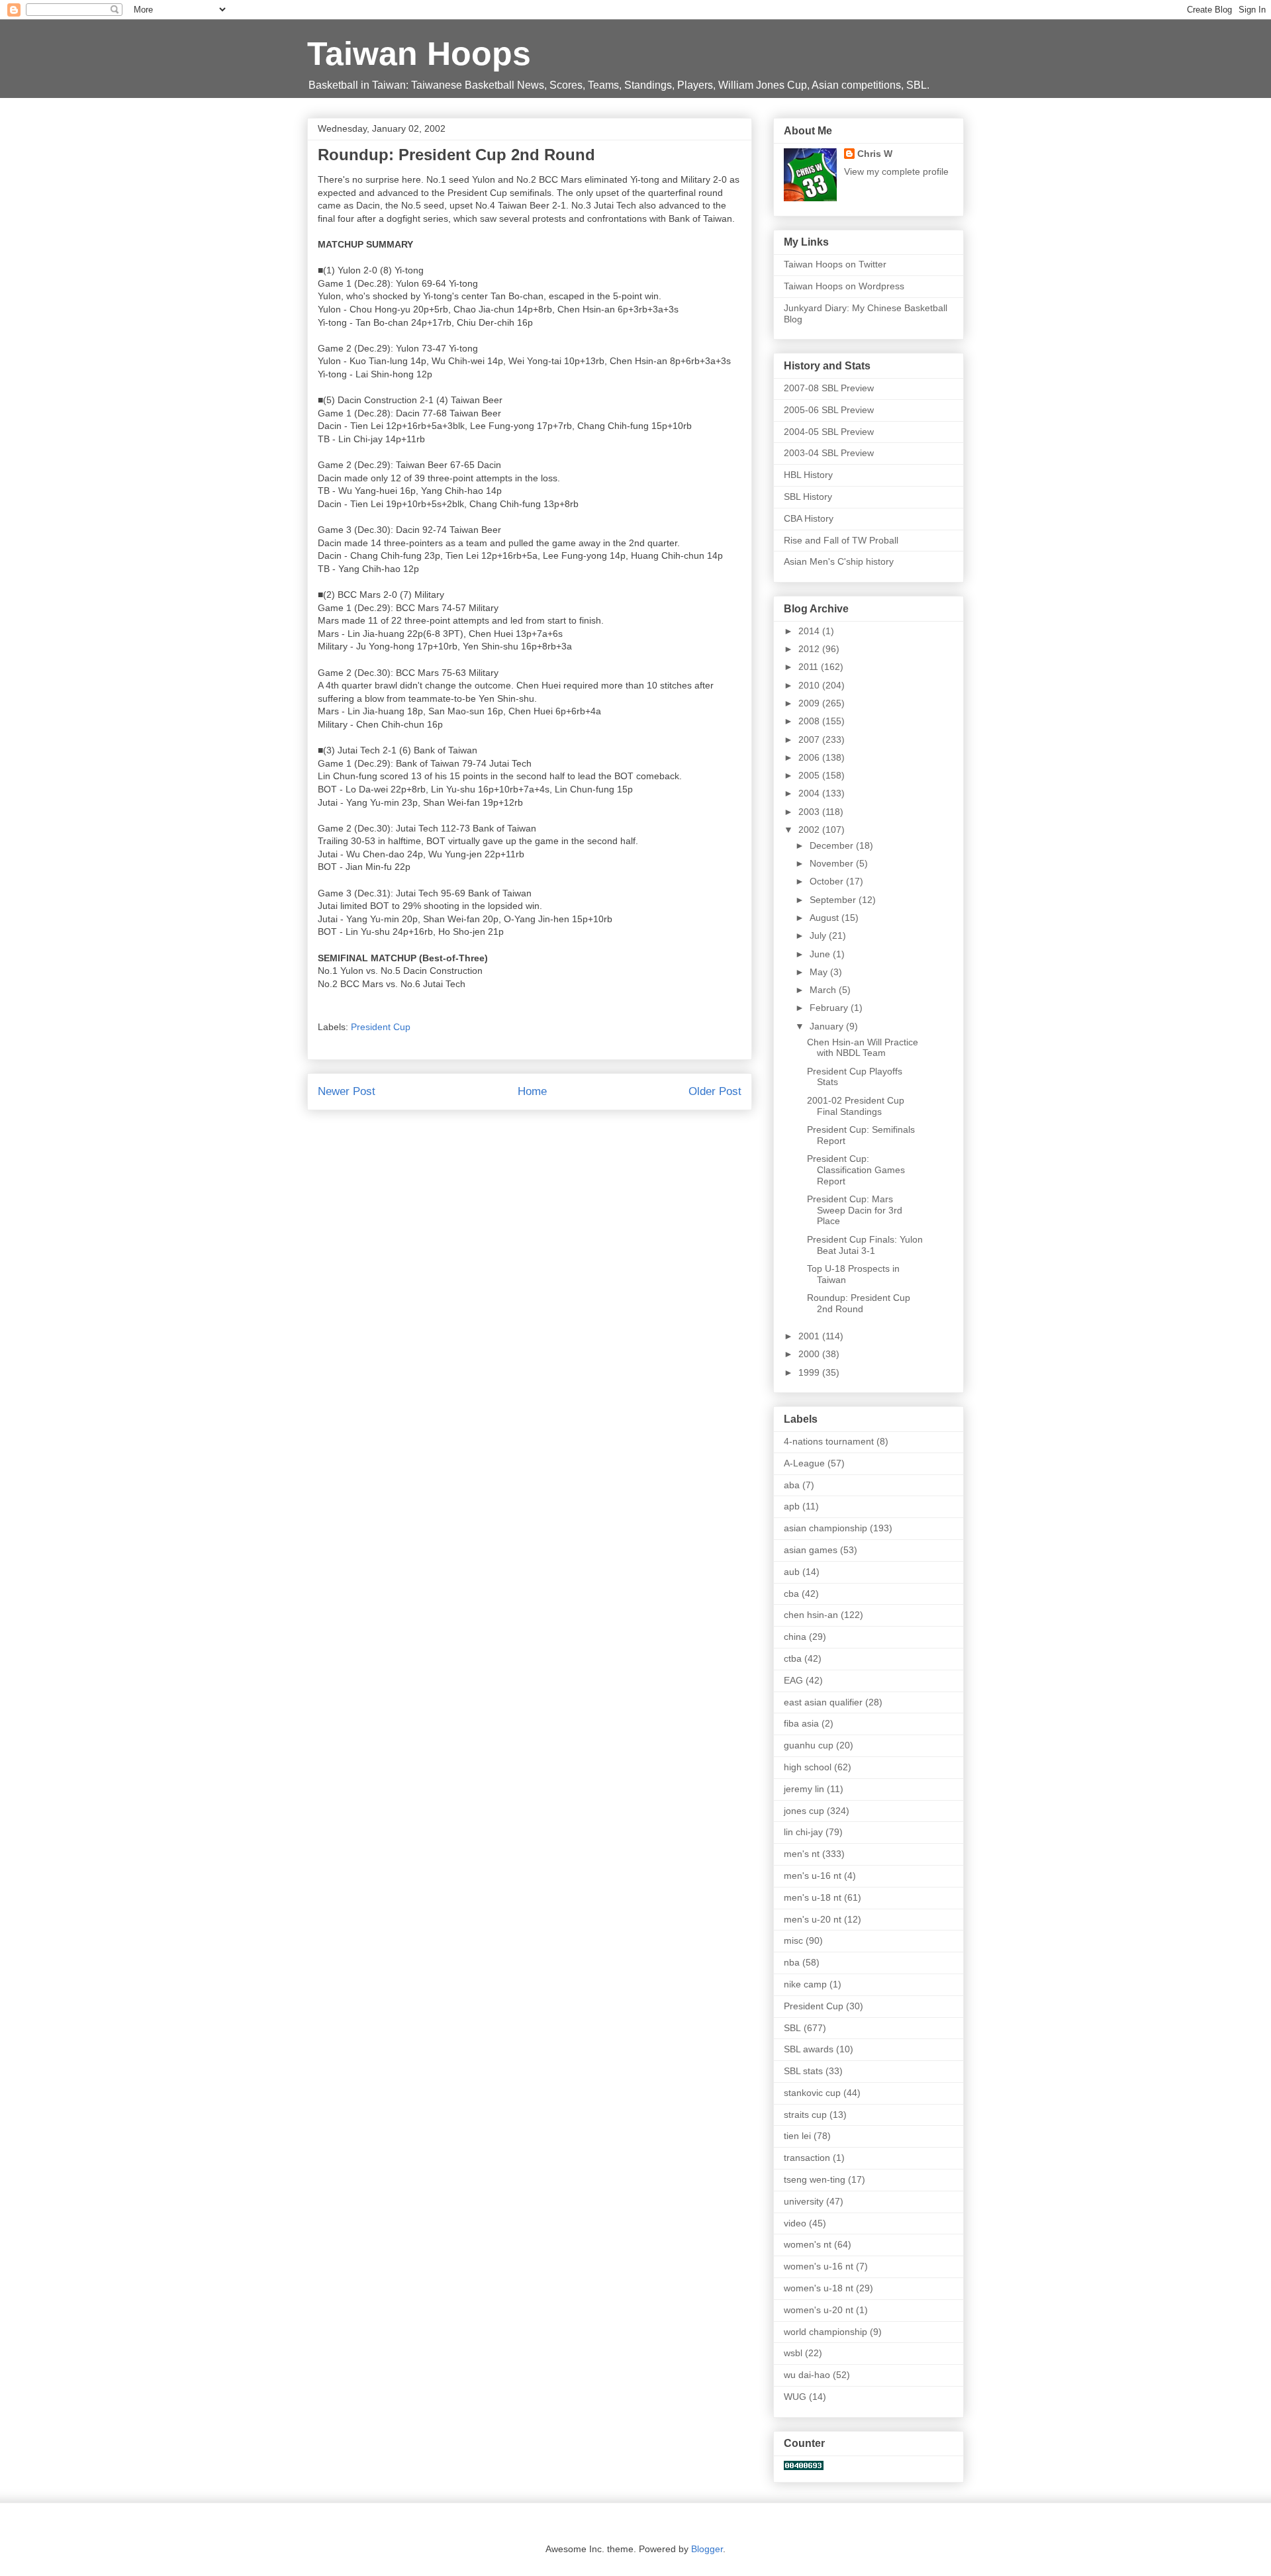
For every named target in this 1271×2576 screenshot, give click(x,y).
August (825, 918)
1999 (810, 1372)
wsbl (793, 2353)
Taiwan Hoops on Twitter (835, 264)
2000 (810, 1354)
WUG (795, 2397)
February (830, 1008)
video (795, 2223)
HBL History (808, 475)
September (834, 900)
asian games (811, 1550)
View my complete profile (896, 171)
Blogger (707, 2549)
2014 (810, 631)
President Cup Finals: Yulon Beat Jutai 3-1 (865, 1245)
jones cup (804, 1811)
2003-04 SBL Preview (829, 453)
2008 (810, 721)
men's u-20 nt (813, 1919)
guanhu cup (809, 1745)
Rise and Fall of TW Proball (841, 540)
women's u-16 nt (819, 2266)
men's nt (802, 1854)
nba (792, 1962)
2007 (810, 739)
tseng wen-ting (815, 2179)
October (828, 881)
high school (808, 1767)
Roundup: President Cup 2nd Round (859, 1303)
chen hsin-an (811, 1615)
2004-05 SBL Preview (829, 432)
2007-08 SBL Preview (829, 388)
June (821, 954)
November (833, 863)
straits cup (805, 2115)
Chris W (875, 154)
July (819, 935)
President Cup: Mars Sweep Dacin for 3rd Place (855, 1210)
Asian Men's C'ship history (839, 561)
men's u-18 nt (813, 1897)
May (820, 972)
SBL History (808, 497)
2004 (810, 793)
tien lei (797, 2136)
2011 (810, 667)
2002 (810, 830)
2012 (810, 649)
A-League (804, 1463)
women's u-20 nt (819, 2310)
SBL (792, 2028)
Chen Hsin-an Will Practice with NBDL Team (863, 1048)
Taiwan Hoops (419, 54)
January (828, 1026)
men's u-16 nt (813, 1876)
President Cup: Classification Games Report (856, 1170)
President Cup (381, 1027)
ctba (793, 1658)
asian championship (825, 1528)
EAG (793, 1680)
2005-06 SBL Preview (829, 410)
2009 (810, 703)
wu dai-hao (807, 2375)
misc (793, 1940)
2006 (810, 757)
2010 (810, 685)
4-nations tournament (829, 1441)
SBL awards (809, 2049)
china (795, 1637)
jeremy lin (804, 1789)
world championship (825, 2332)
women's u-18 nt (819, 2288)
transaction (807, 2158)
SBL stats (803, 2071)
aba (792, 1485)
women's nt (808, 2244)
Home (532, 1091)
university (804, 2201)
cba (791, 1594)
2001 (810, 1336)
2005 (810, 775)
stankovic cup (812, 2093)
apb (792, 1506)
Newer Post (347, 1091)
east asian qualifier (823, 1702)
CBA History (809, 518)
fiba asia (801, 1723)
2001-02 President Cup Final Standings (856, 1106)
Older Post (715, 1091)
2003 (810, 812)
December (833, 845)
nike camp (805, 1984)
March (824, 990)
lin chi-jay (803, 1832)
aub (792, 1572)
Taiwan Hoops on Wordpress (844, 286)
